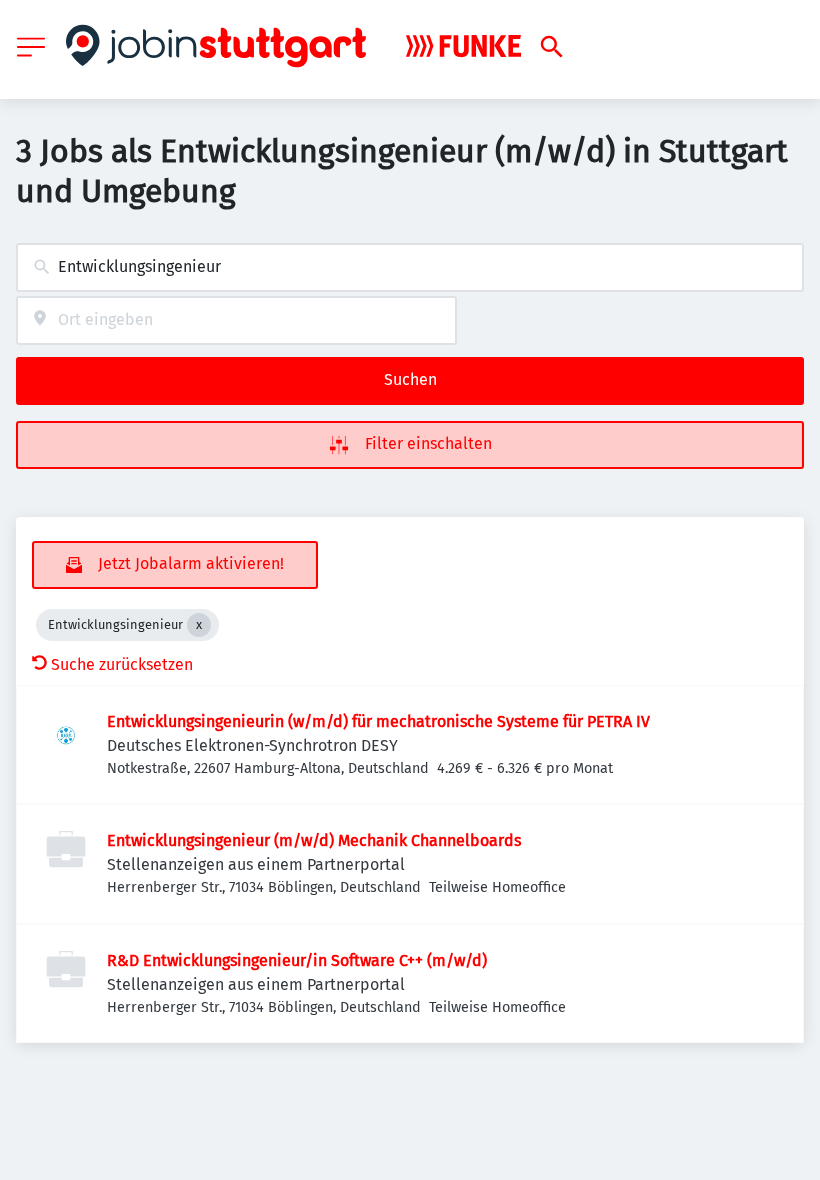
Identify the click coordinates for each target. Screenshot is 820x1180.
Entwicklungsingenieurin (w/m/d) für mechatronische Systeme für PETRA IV (378, 721)
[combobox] (410, 267)
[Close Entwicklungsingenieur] (199, 625)
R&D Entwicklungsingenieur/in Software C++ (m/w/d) (297, 960)
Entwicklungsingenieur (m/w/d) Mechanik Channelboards (314, 840)
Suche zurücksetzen (122, 664)
